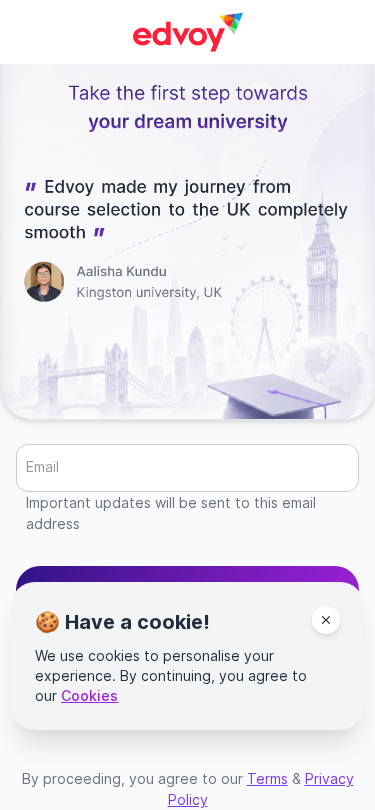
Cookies (89, 695)
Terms (267, 778)
